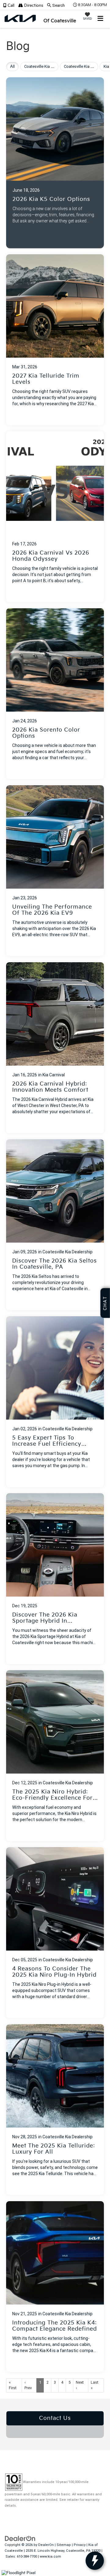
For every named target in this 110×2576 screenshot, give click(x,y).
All (12, 67)
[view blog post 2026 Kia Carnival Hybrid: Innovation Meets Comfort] (55, 1048)
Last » (95, 2385)
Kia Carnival (54, 1075)
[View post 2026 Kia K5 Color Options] (55, 161)
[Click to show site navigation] (101, 19)
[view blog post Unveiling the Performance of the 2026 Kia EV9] (55, 871)
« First (13, 2385)
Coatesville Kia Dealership (68, 1252)
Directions (33, 6)
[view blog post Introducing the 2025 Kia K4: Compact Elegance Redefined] (55, 2287)
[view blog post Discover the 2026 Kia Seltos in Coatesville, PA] (55, 1225)
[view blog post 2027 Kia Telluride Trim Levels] (55, 340)
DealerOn (46, 2545)
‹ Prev (28, 2385)
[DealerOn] (20, 2538)
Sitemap (64, 2545)
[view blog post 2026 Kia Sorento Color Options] (55, 694)
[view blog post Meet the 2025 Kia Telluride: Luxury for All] (55, 2110)
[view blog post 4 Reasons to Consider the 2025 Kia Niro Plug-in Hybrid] (55, 1933)
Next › (80, 2385)
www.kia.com (50, 2557)
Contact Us (55, 2418)
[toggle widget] (95, 2561)
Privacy (80, 2545)
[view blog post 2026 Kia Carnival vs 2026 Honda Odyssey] (55, 517)
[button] (11, 6)
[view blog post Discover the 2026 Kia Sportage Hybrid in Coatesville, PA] (55, 1579)
